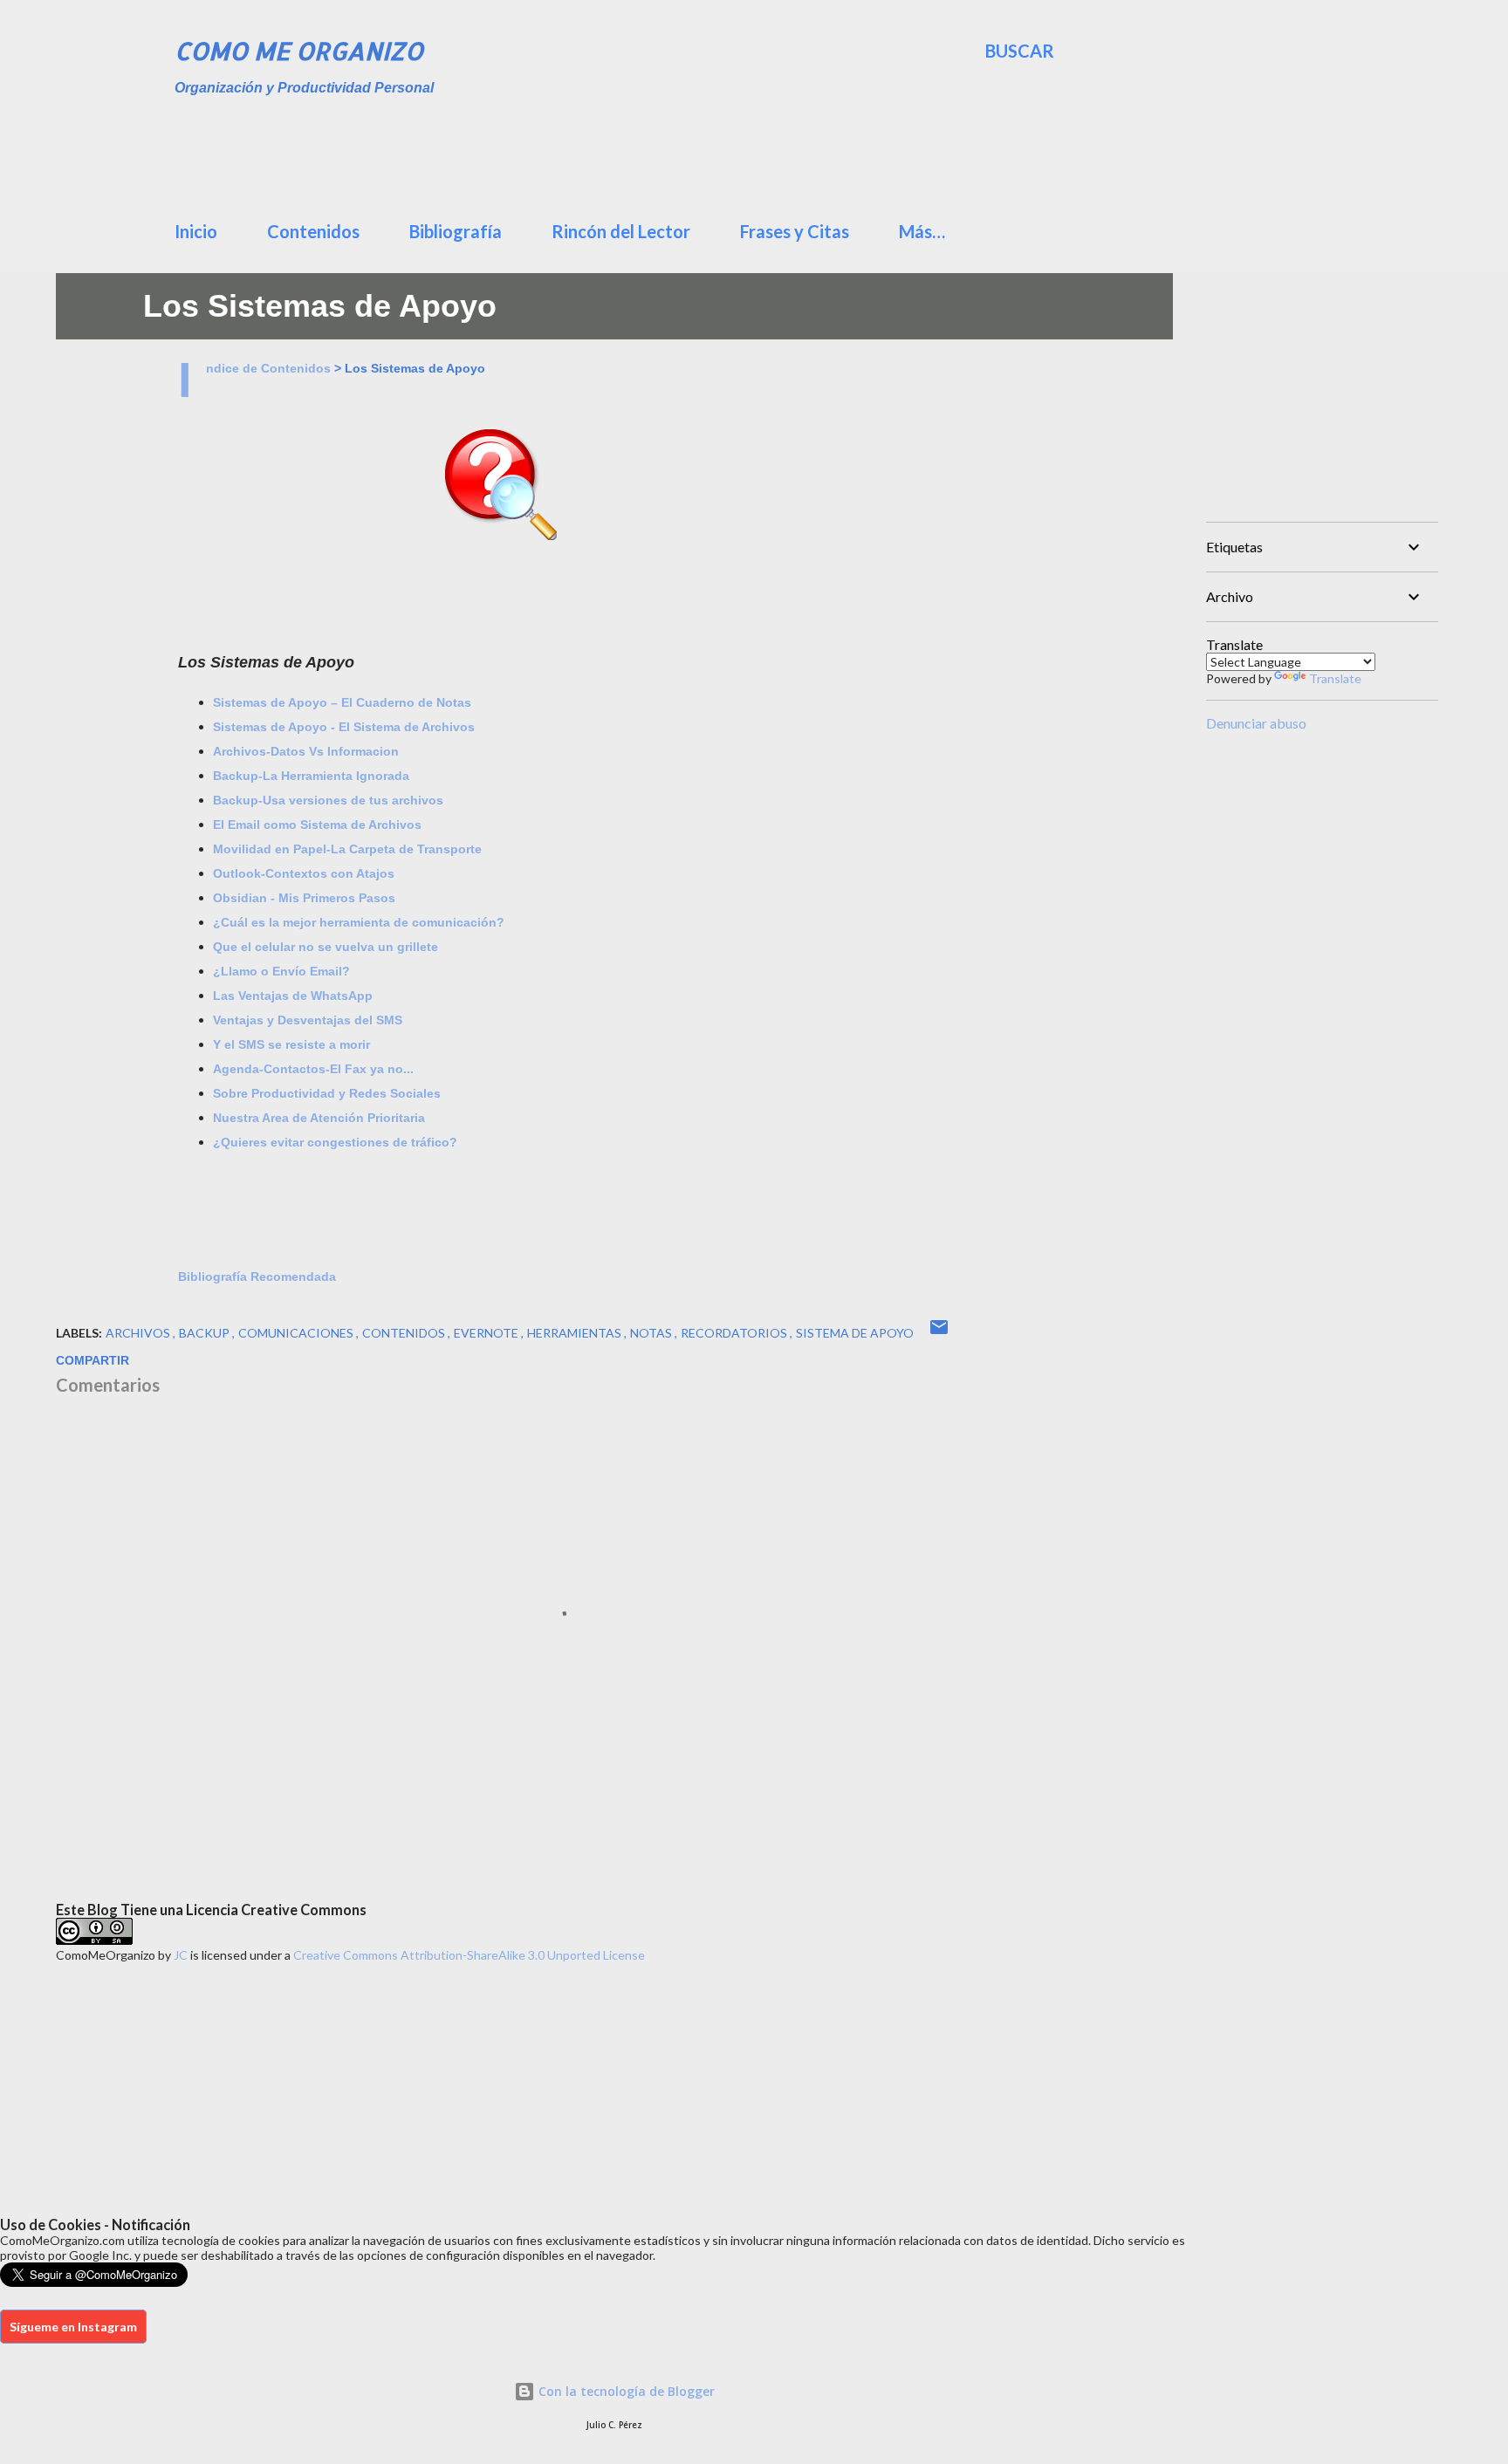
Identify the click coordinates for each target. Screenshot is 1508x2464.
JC (181, 1955)
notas (652, 1333)
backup (206, 1333)
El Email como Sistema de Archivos (317, 825)
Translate (1335, 678)
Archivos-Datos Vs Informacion (306, 751)
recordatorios (735, 1333)
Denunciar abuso (1256, 723)
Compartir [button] (93, 1360)
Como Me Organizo (299, 51)
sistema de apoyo (855, 1333)
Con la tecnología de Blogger (625, 2391)
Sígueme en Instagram (73, 2327)
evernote (487, 1333)
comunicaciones (297, 1333)
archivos (139, 1333)
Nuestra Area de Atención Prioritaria (319, 1118)
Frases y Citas (795, 231)
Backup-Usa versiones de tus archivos (328, 800)
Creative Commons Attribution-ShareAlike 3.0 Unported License (469, 1955)
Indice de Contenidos (268, 368)
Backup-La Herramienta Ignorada (311, 776)
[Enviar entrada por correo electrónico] (939, 1333)
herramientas (576, 1333)
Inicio (196, 231)
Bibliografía (456, 231)
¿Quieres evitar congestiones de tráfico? (335, 1142)
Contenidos (313, 231)
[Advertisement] (598, 153)
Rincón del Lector (621, 231)
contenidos (405, 1333)
